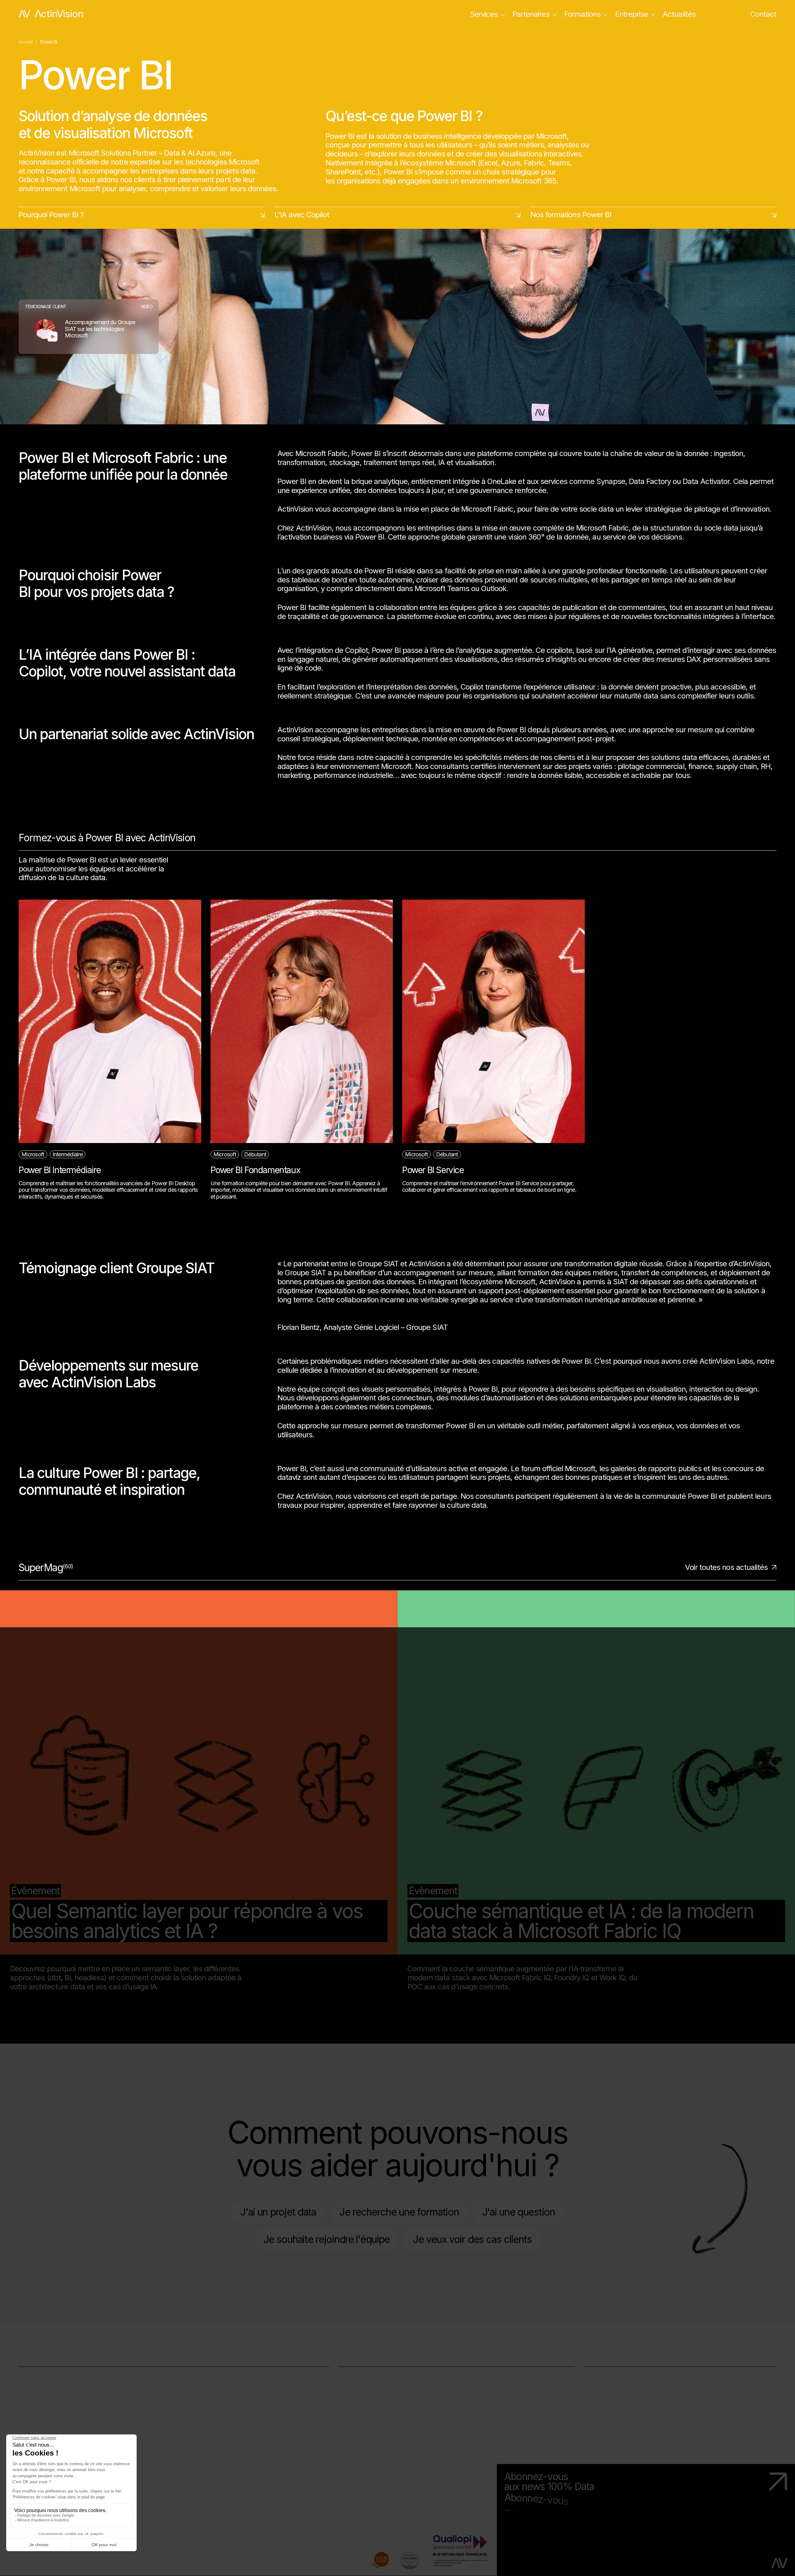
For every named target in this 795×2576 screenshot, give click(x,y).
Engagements (607, 2387)
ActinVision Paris (365, 2376)
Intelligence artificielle (53, 2422)
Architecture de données (59, 2387)
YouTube (352, 2433)
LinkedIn (352, 2422)
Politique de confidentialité (162, 2565)
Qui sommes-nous (614, 2376)
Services (484, 14)
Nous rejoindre (608, 2399)
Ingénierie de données (55, 2399)
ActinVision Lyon (365, 2399)
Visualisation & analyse (56, 2410)
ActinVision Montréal (372, 2410)
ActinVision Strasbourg (376, 2387)
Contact (763, 14)
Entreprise (632, 14)
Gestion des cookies (284, 2565)
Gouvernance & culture (56, 2376)
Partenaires (531, 14)
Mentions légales (46, 2565)
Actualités (679, 14)
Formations (582, 14)
